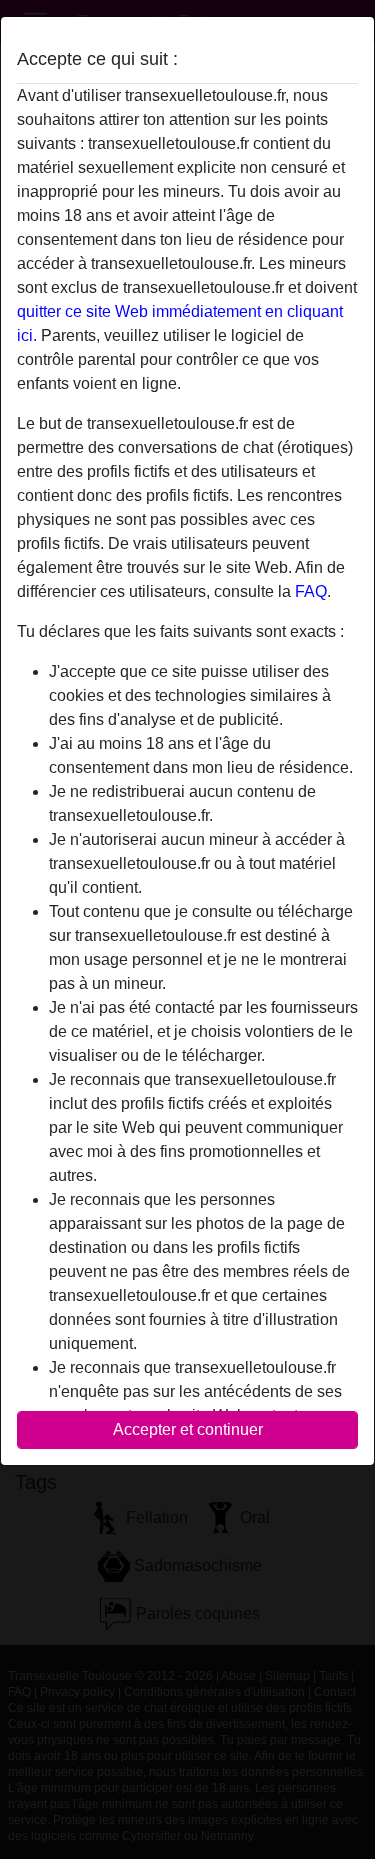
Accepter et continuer (188, 1429)
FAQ (311, 591)
